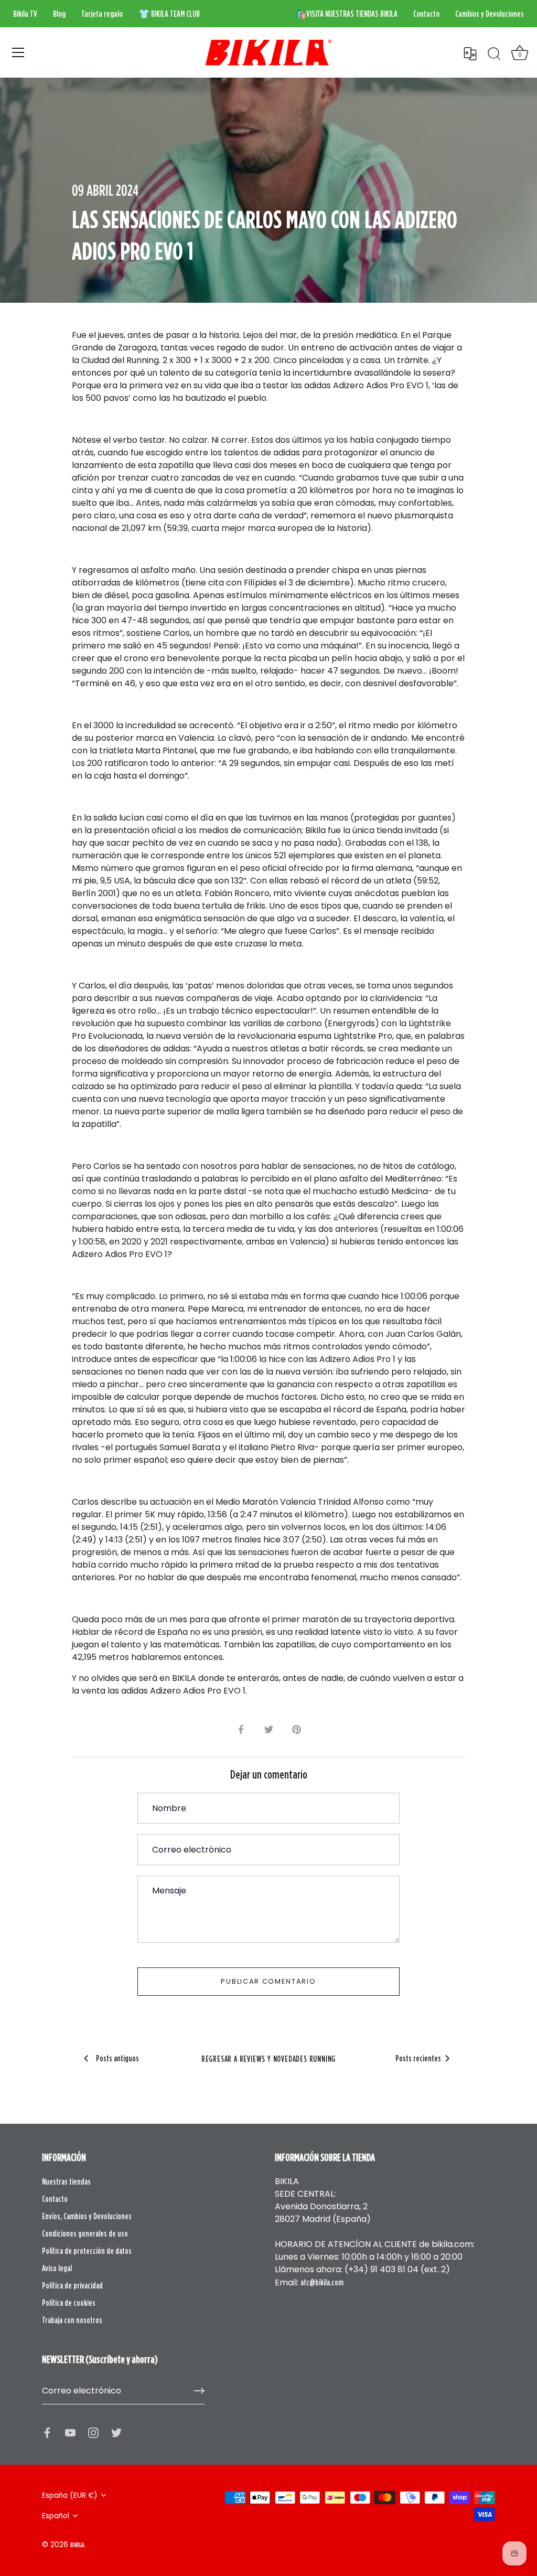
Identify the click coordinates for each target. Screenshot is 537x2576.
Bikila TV (25, 14)
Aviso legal (57, 2268)
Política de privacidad (72, 2285)
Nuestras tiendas (66, 2181)
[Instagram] (93, 2432)
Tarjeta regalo (102, 14)
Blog (59, 14)
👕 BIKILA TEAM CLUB (169, 14)
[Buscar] (494, 54)
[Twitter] (116, 2432)
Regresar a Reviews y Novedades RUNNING (268, 2059)
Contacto (426, 14)
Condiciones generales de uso (85, 2233)
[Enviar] (199, 2391)
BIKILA (77, 2545)
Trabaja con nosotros (72, 2320)
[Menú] (18, 52)
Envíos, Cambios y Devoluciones (87, 2216)
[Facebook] (47, 2432)
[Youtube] (70, 2432)
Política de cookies (69, 2303)
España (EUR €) (70, 2495)
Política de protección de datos (87, 2251)
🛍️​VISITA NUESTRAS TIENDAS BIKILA (346, 14)
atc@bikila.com (322, 2282)
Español (56, 2516)
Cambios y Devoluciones (490, 14)
